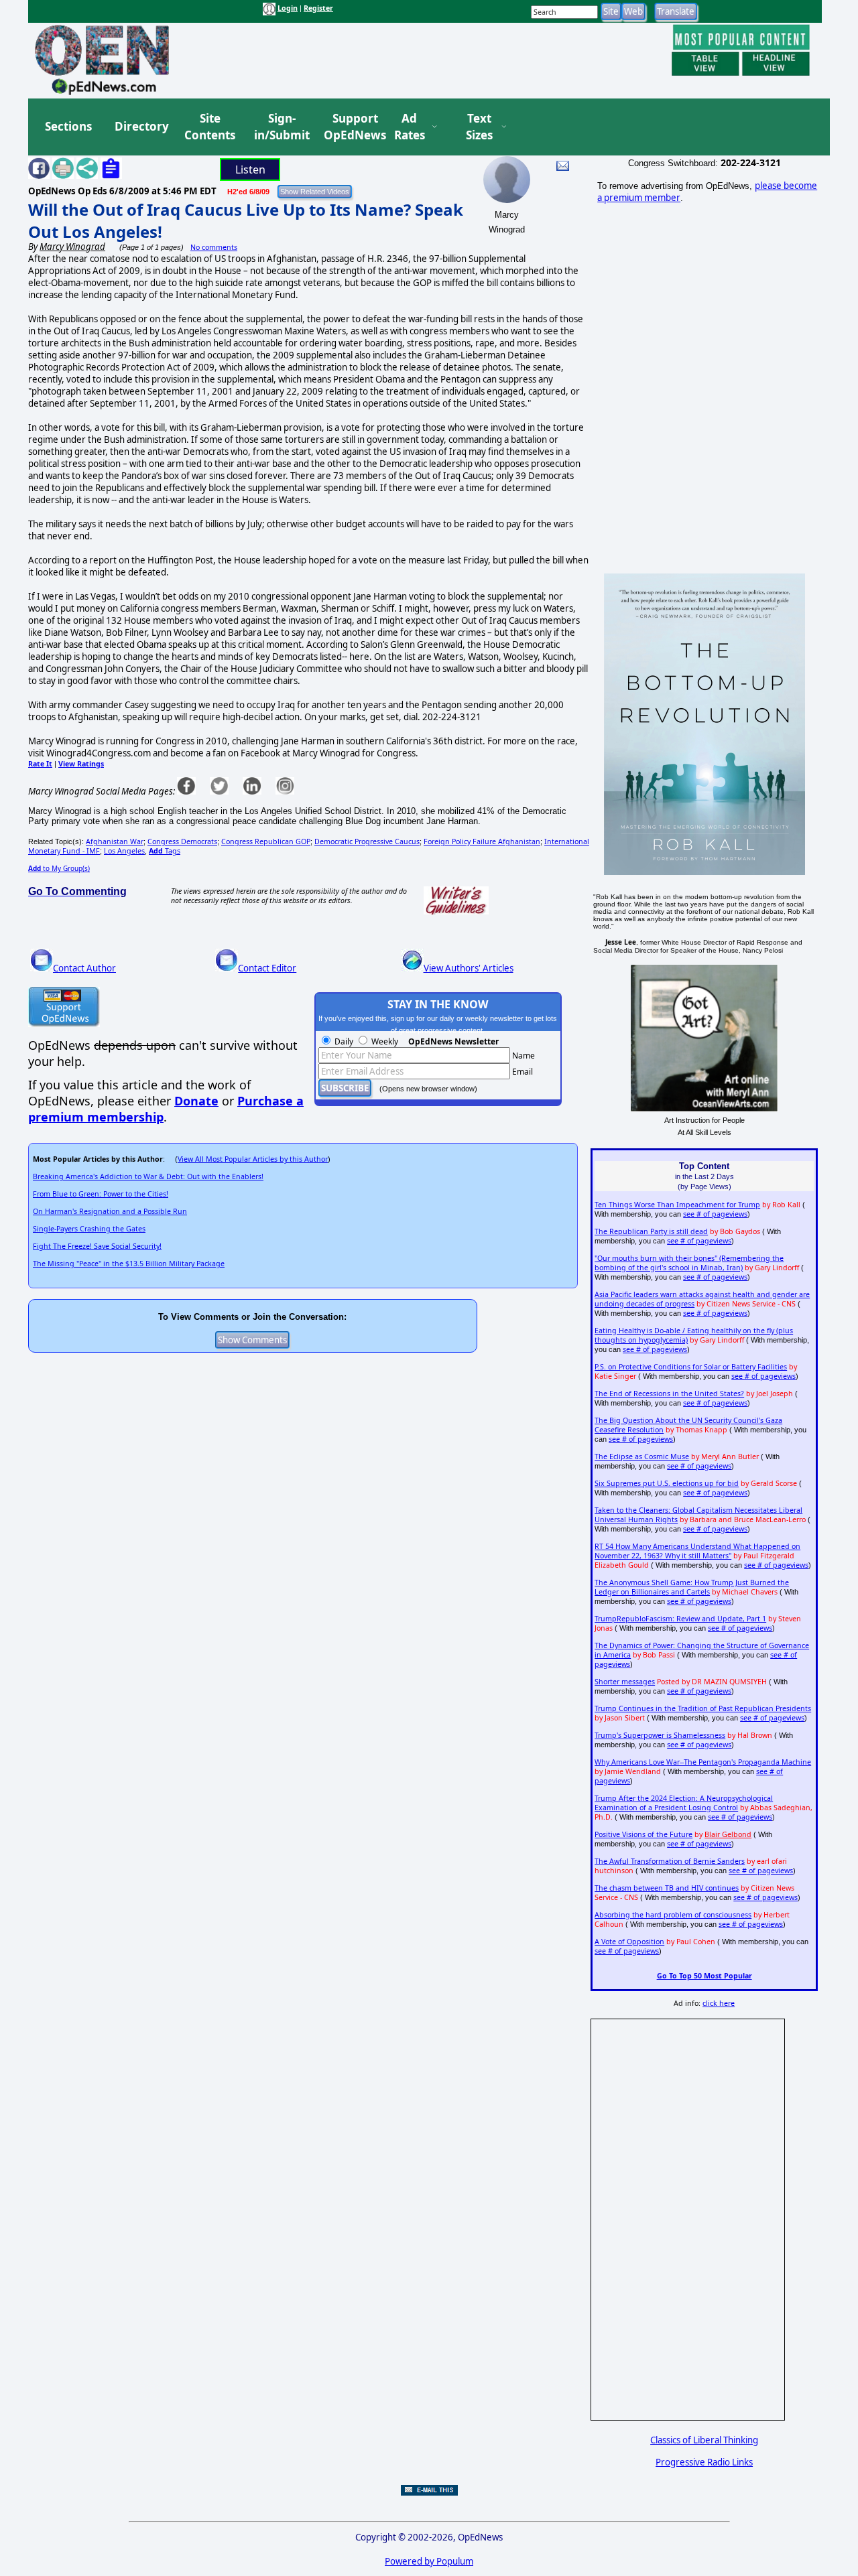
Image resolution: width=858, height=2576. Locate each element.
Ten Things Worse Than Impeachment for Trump (677, 1205)
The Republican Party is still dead (651, 1231)
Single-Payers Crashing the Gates (89, 1229)
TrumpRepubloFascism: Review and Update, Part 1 (680, 1619)
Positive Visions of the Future (643, 1834)
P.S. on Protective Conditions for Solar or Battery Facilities (691, 1367)
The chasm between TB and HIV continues (667, 1888)
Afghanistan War (115, 841)
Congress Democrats (182, 841)
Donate (196, 1101)
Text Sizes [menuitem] (479, 127)
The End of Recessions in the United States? (669, 1394)
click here (719, 2003)
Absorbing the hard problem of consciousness (673, 1915)
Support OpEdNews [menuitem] (350, 127)
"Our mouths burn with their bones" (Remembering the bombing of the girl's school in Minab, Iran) (689, 1263)
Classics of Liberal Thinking (704, 2440)
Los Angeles (124, 851)
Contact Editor (267, 968)
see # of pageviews (715, 1214)
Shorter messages (625, 1682)
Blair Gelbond (728, 1834)
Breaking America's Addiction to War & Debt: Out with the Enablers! (148, 1176)
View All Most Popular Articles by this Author (253, 1159)
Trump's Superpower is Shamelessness (660, 1735)
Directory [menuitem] (141, 126)
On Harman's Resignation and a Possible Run (110, 1211)
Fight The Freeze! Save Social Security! (97, 1246)
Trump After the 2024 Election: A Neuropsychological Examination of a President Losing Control (684, 1803)
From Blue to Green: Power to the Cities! (101, 1194)
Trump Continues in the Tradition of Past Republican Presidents (703, 1708)
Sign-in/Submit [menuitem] (280, 127)
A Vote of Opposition (629, 1942)
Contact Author (84, 968)
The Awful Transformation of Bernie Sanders (670, 1861)
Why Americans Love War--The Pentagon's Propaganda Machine (703, 1762)
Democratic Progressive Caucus (367, 841)
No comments (214, 247)
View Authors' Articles (469, 968)
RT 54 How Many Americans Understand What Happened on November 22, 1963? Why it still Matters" (697, 1551)
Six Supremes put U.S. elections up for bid (667, 1483)
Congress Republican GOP (266, 841)
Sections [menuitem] (68, 126)
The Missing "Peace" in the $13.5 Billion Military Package (129, 1264)
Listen (250, 170)
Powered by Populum (429, 2561)
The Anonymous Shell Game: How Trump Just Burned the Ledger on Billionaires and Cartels (692, 1587)
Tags (165, 851)
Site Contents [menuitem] (210, 127)
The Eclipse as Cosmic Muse (642, 1456)
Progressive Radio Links (704, 2462)
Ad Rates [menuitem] (410, 127)
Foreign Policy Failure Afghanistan (482, 841)
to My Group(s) (59, 868)
